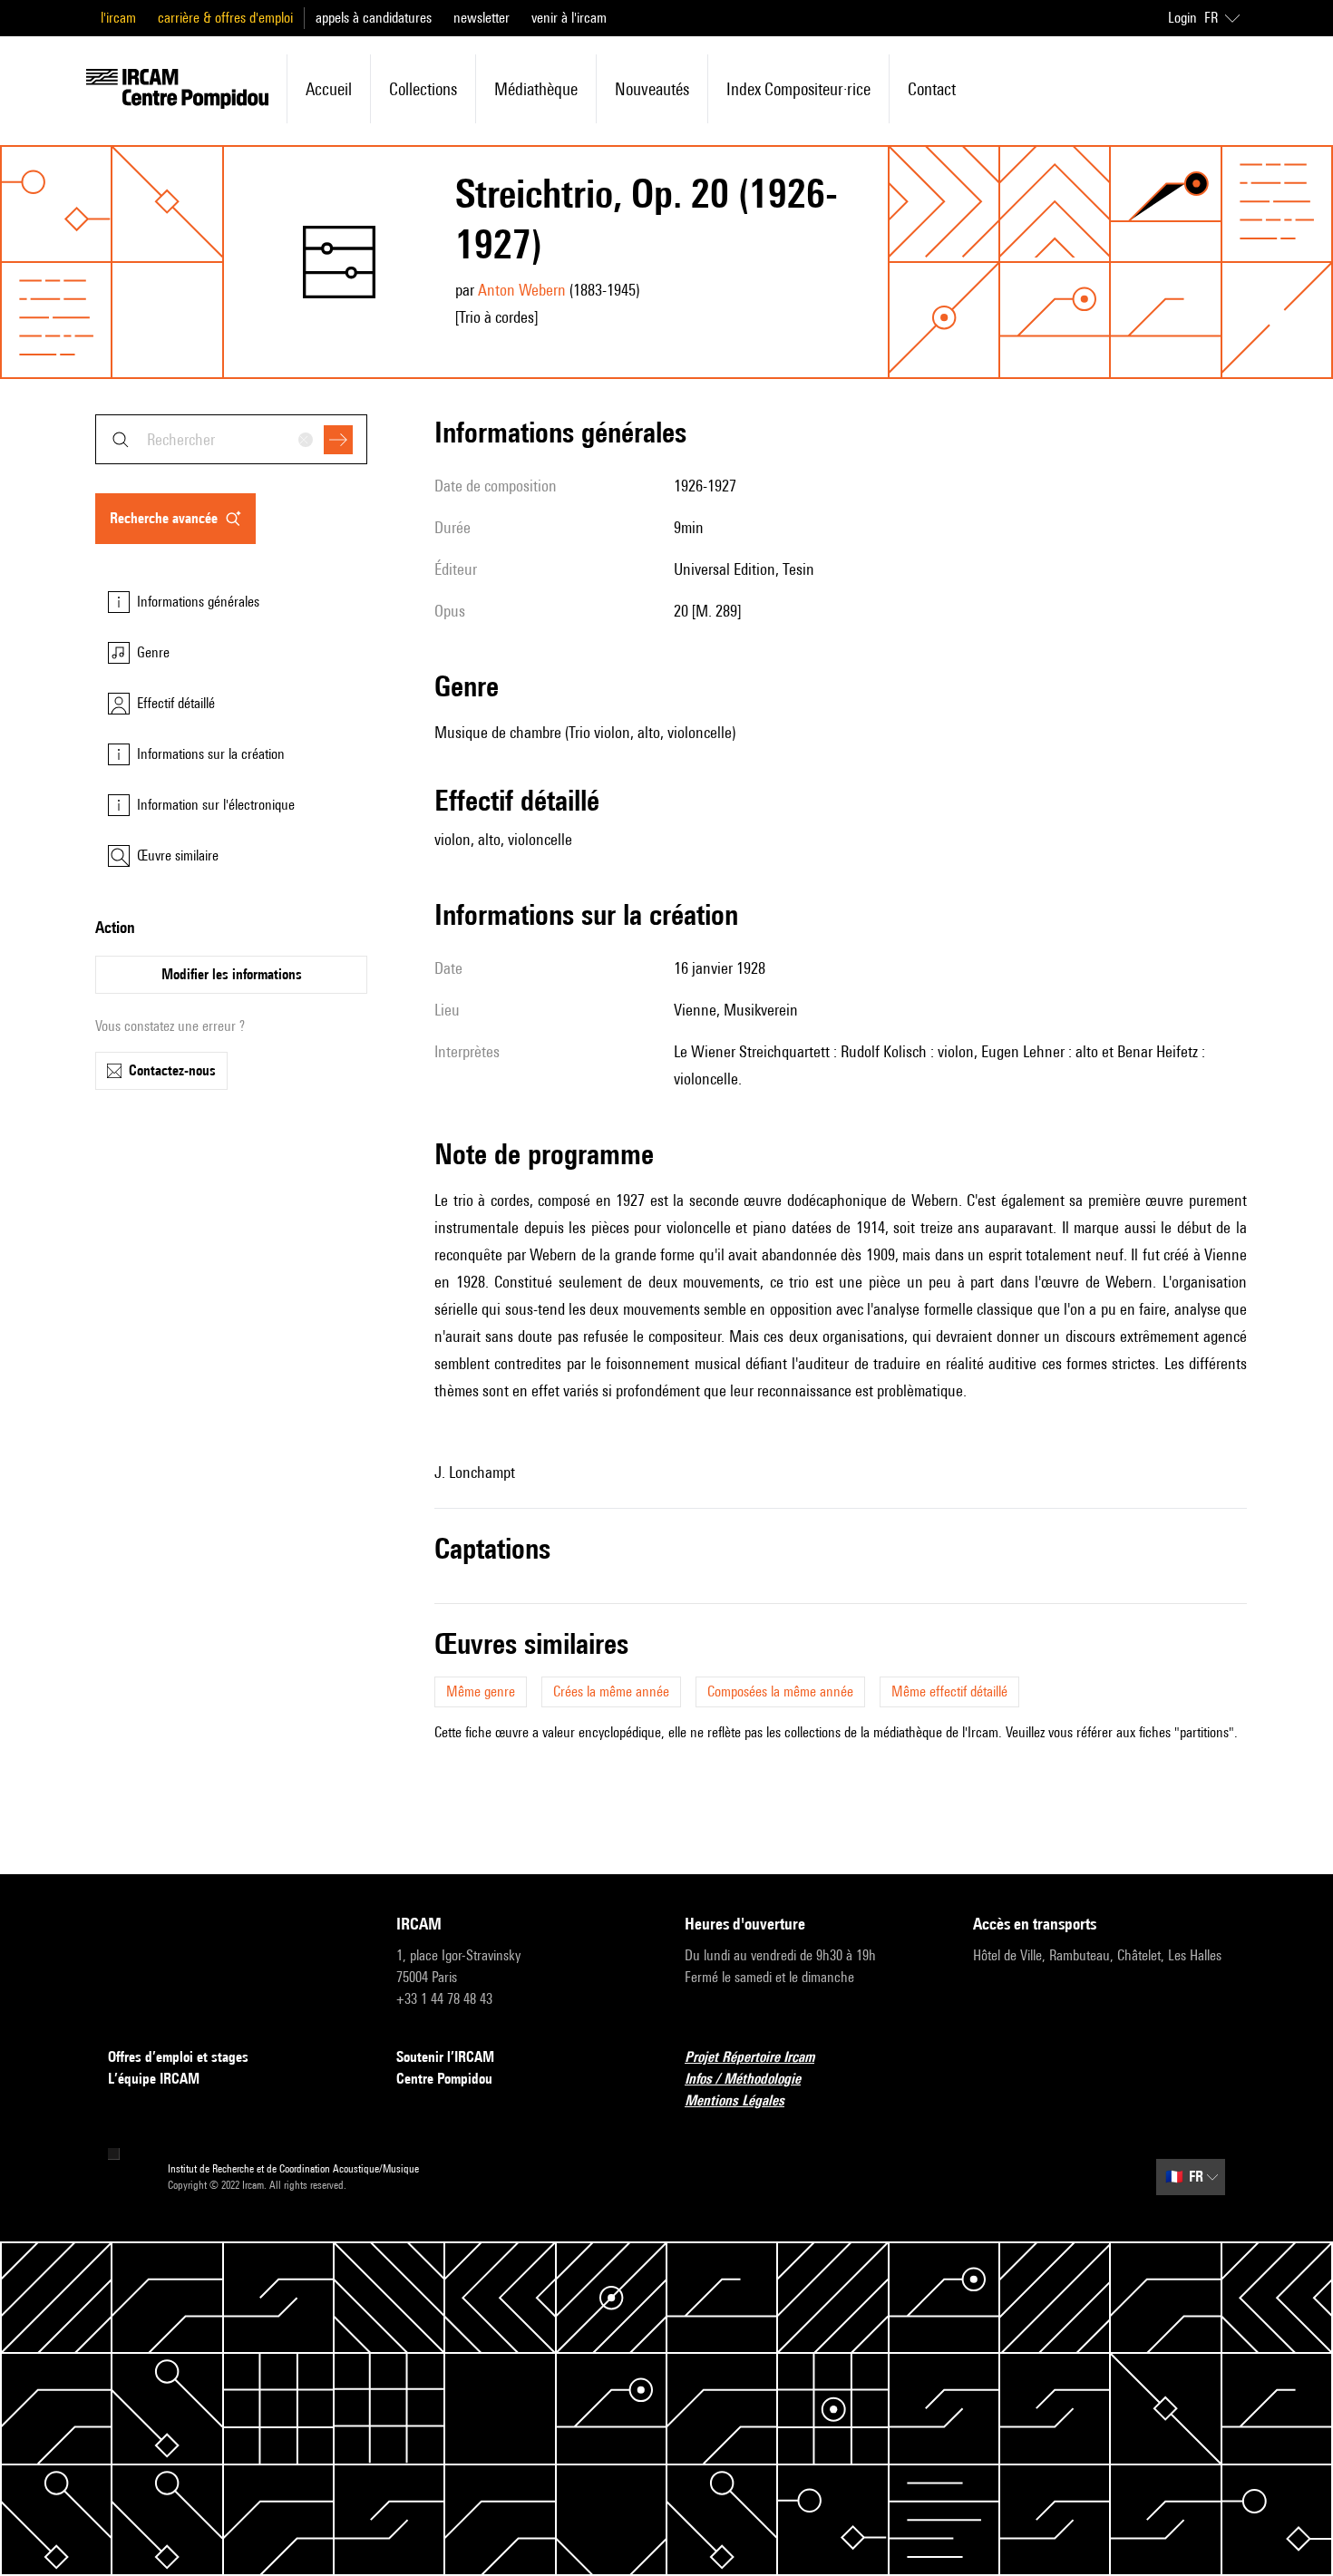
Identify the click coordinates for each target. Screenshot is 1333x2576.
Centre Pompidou (444, 2079)
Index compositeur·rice (798, 89)
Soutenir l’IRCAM (445, 2057)
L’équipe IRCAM (154, 2079)
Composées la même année (780, 1691)
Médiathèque (536, 89)
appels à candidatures (374, 18)
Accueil (329, 89)
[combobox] (231, 439)
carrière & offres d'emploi (225, 18)
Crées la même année (611, 1691)
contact (932, 89)
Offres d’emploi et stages (178, 2057)
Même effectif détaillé (949, 1691)
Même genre (481, 1691)
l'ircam (118, 18)
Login (1182, 18)
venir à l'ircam (569, 18)
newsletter (482, 18)
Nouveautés (652, 89)
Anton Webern (522, 290)
